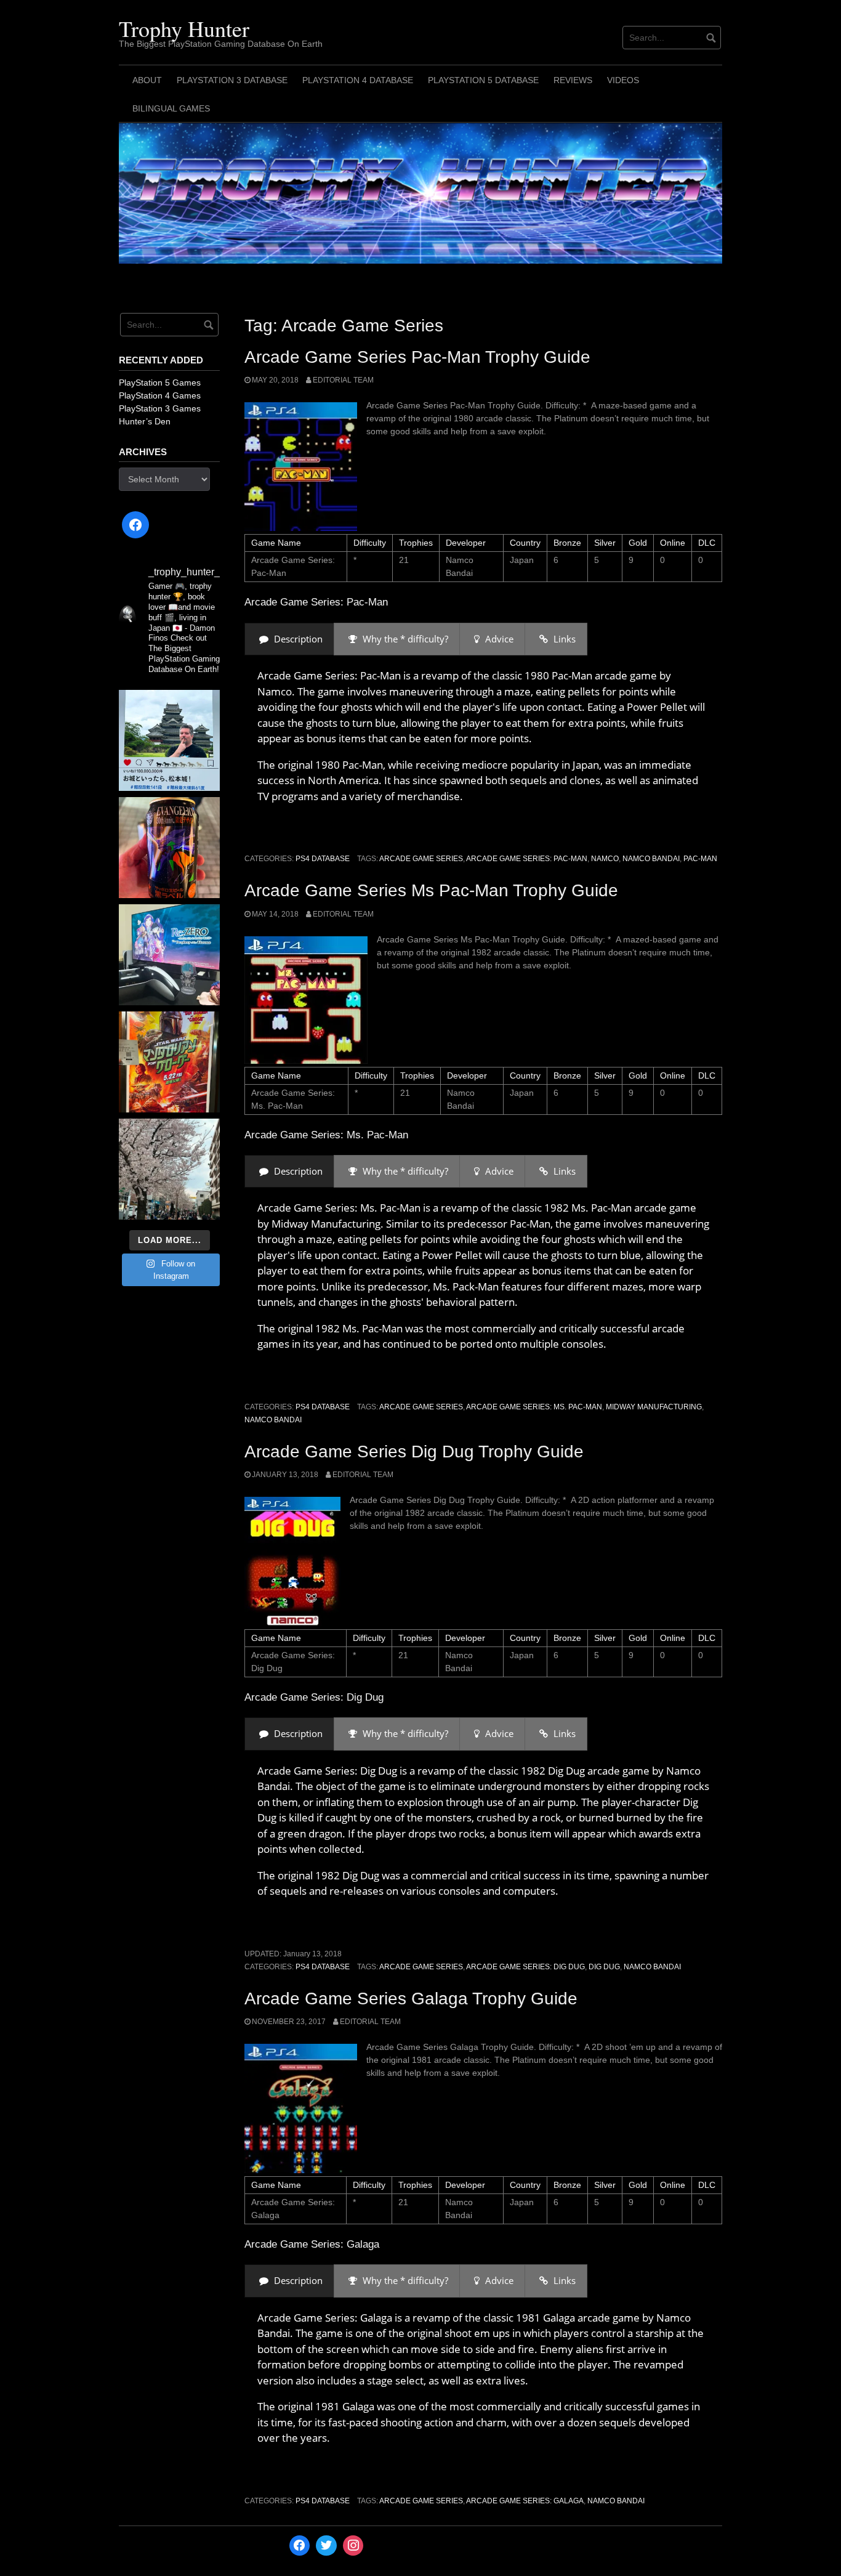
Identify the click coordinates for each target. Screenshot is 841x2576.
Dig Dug (604, 1967)
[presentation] (289, 639)
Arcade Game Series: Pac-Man (527, 859)
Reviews (573, 80)
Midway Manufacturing (654, 1407)
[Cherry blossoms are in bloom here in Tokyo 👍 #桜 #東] (169, 1169)
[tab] (289, 639)
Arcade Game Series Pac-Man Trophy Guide (417, 357)
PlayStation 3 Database (232, 80)
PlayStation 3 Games (160, 408)
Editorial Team (343, 380)
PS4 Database (323, 859)
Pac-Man (700, 859)
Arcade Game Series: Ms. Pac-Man (534, 1407)
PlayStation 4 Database (358, 80)
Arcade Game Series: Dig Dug (525, 1967)
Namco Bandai (651, 859)
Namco (605, 859)
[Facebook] (135, 525)
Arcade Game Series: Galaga (525, 2501)
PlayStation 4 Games (160, 395)
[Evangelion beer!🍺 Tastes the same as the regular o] (169, 848)
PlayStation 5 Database (483, 80)
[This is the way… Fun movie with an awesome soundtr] (169, 1062)
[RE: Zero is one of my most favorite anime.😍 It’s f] (169, 955)
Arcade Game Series (421, 859)
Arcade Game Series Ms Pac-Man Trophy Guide (431, 890)
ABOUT (147, 80)
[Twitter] (326, 2546)
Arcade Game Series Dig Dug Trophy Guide (414, 1452)
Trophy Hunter (184, 28)
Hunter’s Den (145, 421)
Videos (623, 80)
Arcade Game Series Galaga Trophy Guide (411, 1999)
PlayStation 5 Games (160, 383)
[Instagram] (353, 2546)
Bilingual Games (171, 108)
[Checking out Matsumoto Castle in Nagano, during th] (169, 740)
